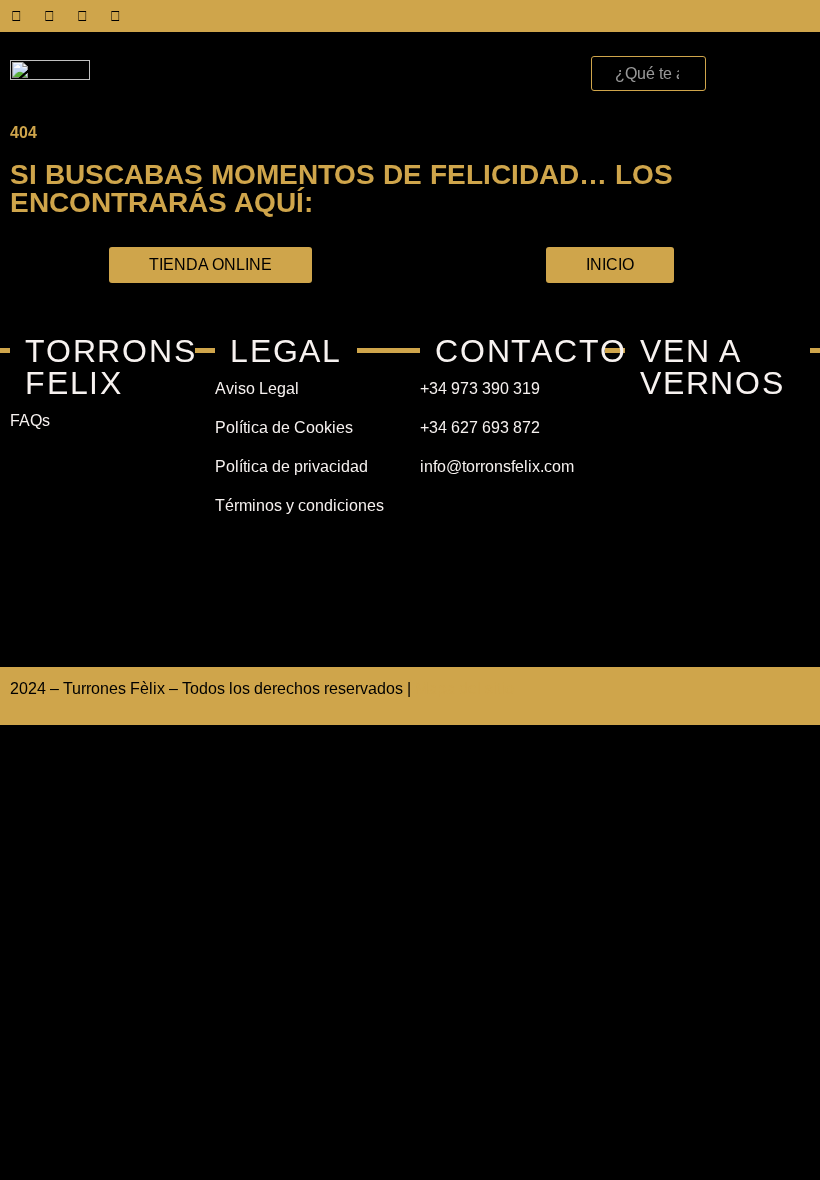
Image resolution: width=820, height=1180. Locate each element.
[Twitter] (49, 16)
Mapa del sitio (464, 688)
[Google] (115, 16)
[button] (557, 68)
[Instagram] (82, 16)
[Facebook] (16, 16)
